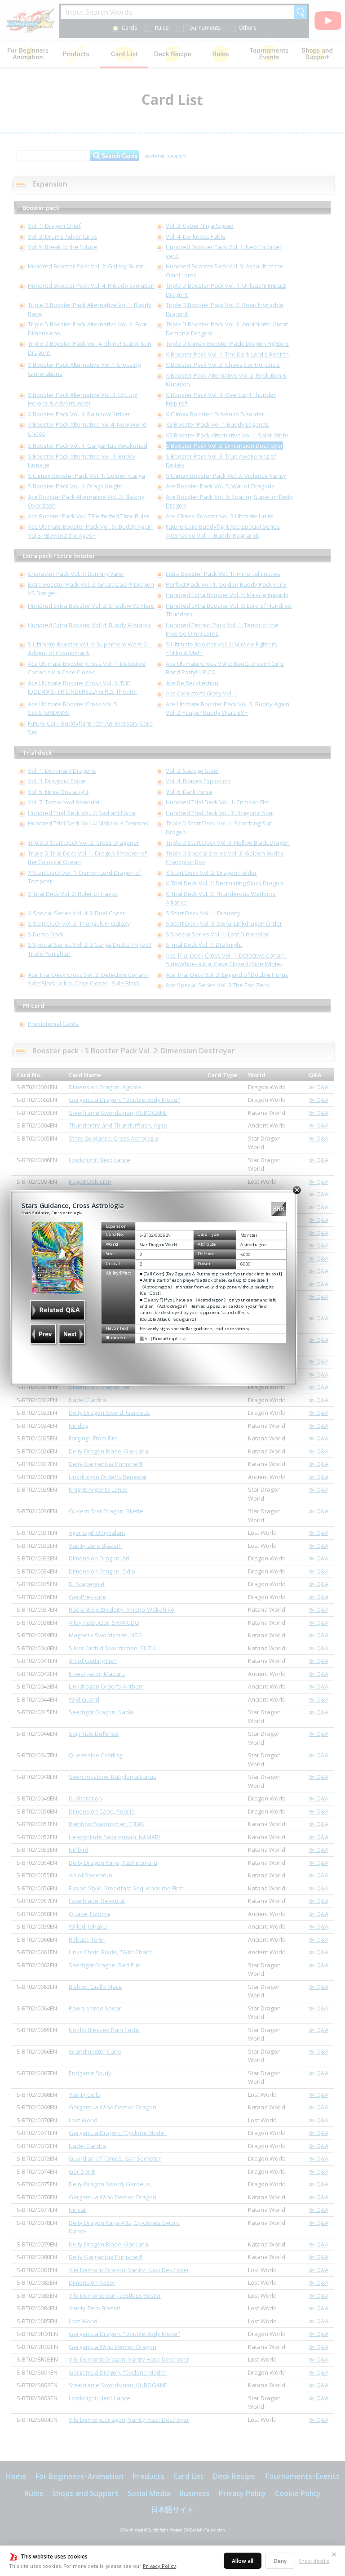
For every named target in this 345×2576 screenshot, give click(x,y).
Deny (280, 2561)
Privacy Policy (159, 2566)
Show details (314, 2561)
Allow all (243, 2561)
